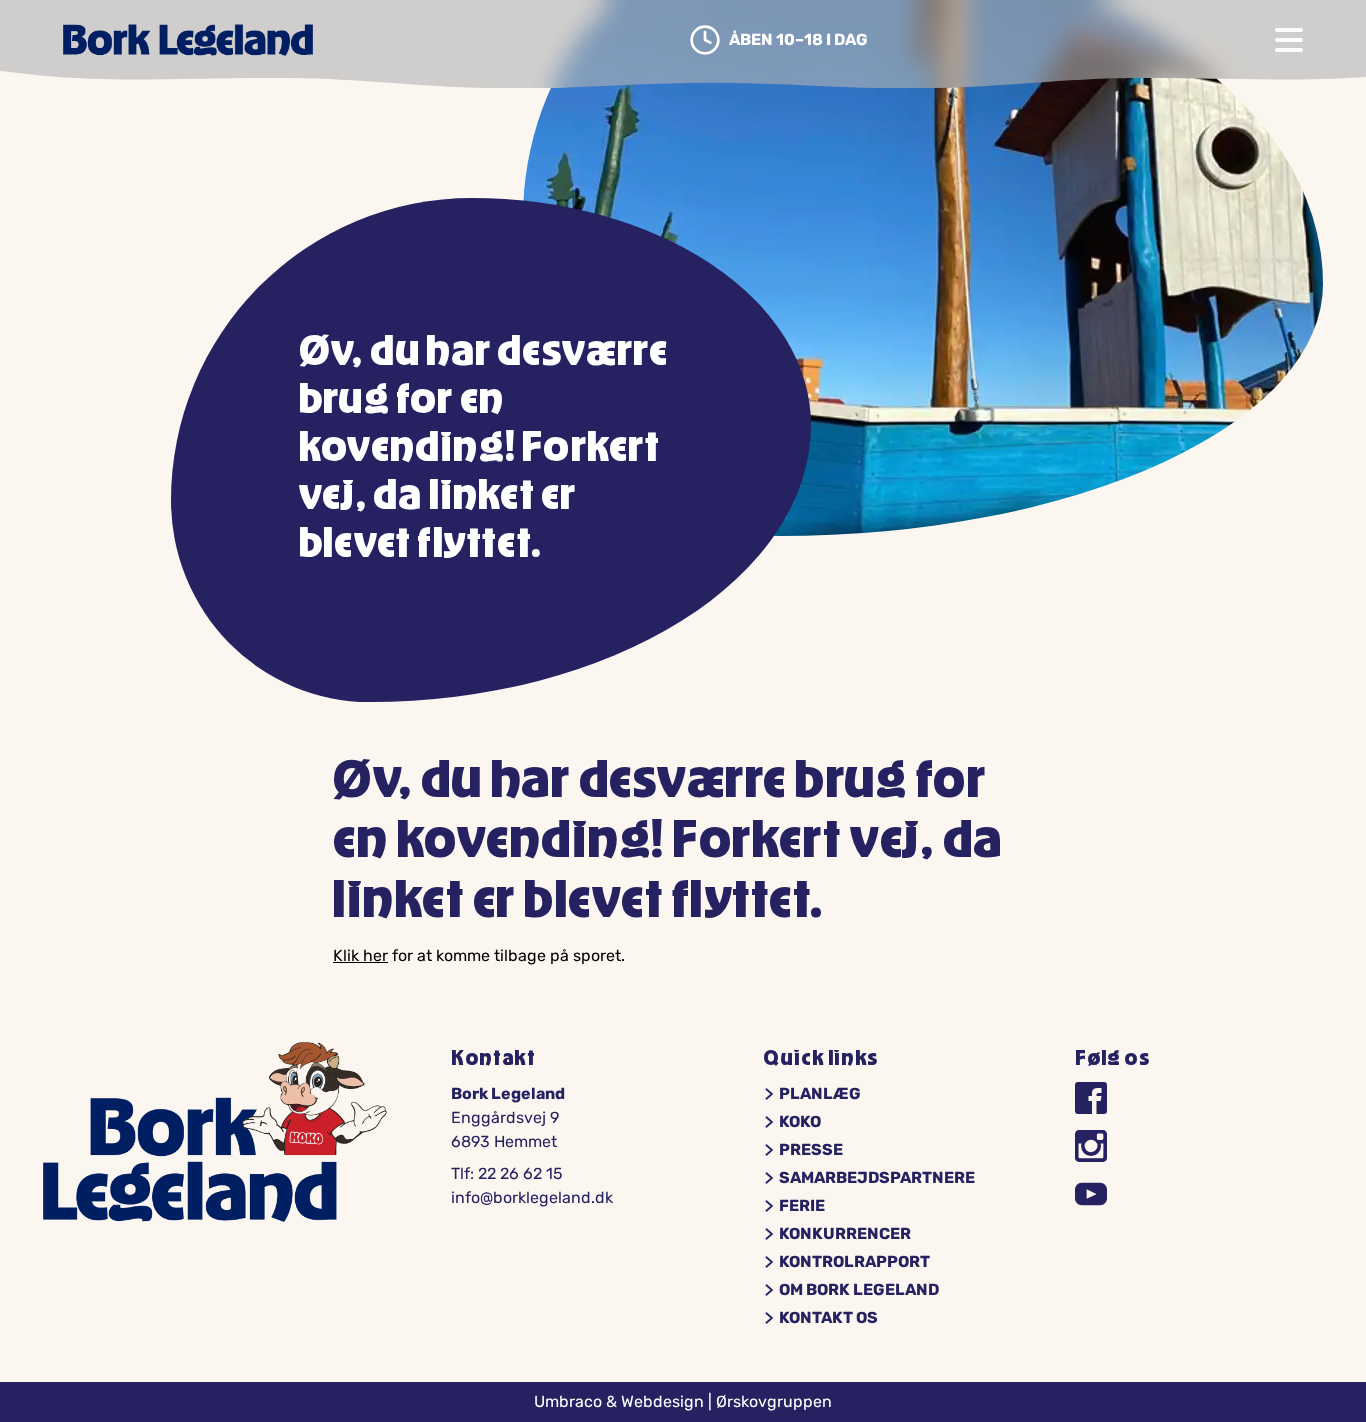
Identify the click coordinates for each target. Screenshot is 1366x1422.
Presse (811, 1150)
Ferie (802, 1206)
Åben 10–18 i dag (798, 40)
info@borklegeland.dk (532, 1197)
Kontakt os (828, 1318)
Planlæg (820, 1094)
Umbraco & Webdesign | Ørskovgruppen (683, 1401)
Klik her (360, 955)
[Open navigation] (1289, 40)
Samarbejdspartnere (877, 1178)
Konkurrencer (845, 1234)
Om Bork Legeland (859, 1290)
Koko (800, 1122)
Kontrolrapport (854, 1262)
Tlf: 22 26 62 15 (507, 1173)
